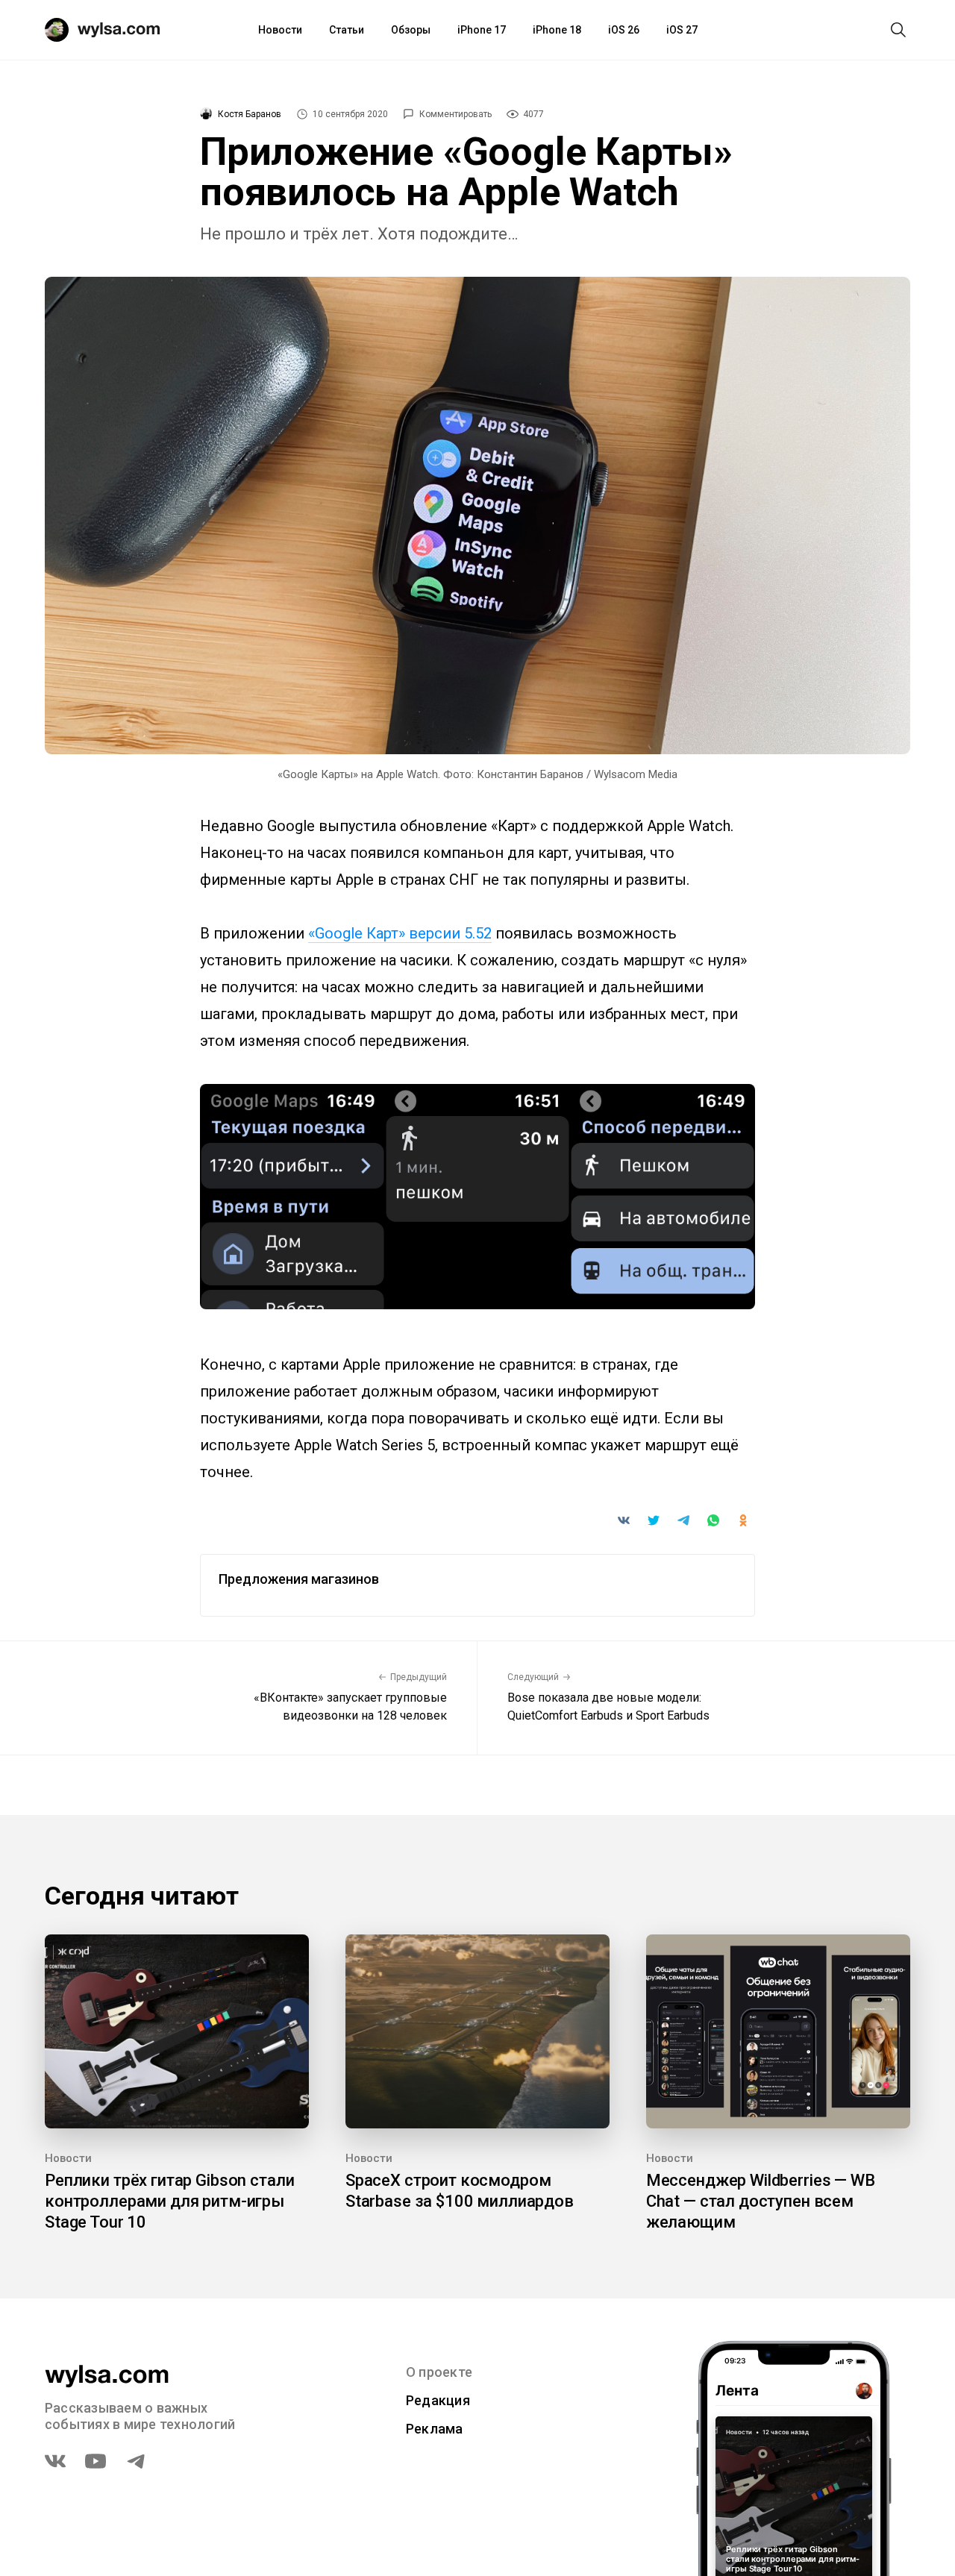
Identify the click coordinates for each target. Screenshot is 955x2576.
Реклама (435, 2429)
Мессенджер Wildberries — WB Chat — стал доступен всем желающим (761, 2201)
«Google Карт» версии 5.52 (400, 933)
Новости (280, 30)
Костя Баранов (250, 114)
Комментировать (455, 114)
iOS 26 (624, 30)
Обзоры (411, 30)
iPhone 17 (482, 30)
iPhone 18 (557, 30)
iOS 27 (682, 30)
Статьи (347, 30)
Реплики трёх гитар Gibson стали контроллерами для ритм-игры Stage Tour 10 (169, 2201)
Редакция (438, 2400)
